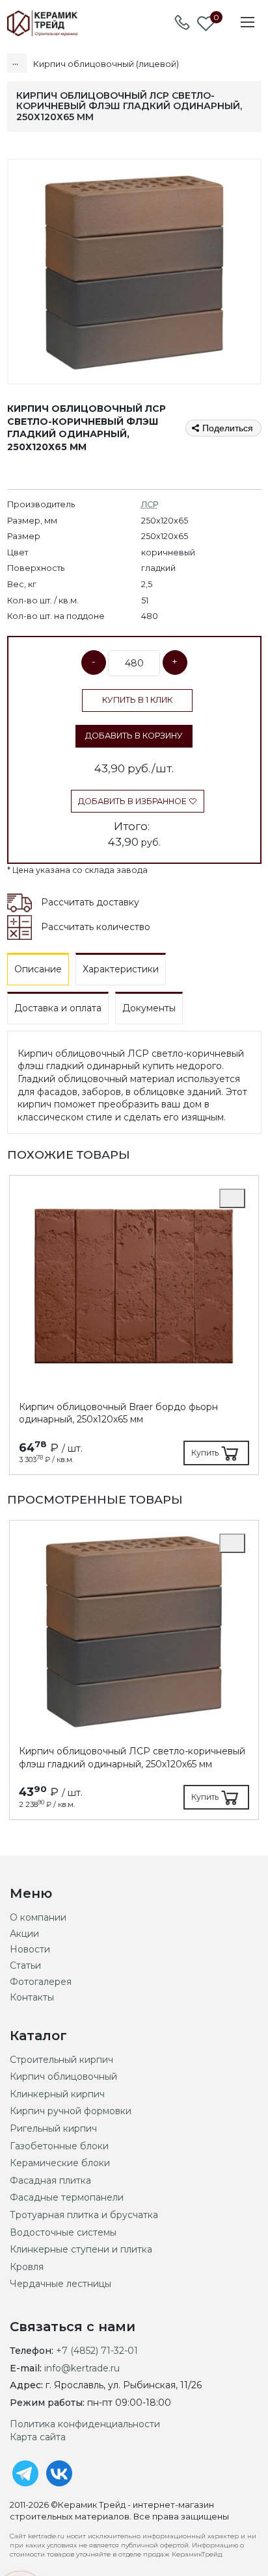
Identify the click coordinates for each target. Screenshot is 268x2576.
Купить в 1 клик (137, 700)
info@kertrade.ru (82, 2368)
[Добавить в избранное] (232, 1198)
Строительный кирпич (61, 2060)
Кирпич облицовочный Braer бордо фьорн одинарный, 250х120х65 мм (118, 1413)
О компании (38, 1917)
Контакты (32, 1997)
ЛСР (150, 504)
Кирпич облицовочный (63, 2077)
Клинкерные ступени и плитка (81, 2249)
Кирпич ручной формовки (71, 2111)
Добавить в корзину (134, 736)
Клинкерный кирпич (57, 2094)
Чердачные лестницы (60, 2284)
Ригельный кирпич (53, 2128)
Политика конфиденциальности (85, 2424)
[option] (134, 1325)
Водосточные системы (63, 2232)
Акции (24, 1934)
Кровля (27, 2267)
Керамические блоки (60, 2163)
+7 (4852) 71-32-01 (97, 2351)
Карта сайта (38, 2437)
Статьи (25, 1965)
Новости (30, 1949)
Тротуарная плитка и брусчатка (84, 2215)
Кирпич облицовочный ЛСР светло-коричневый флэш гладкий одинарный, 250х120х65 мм (132, 1758)
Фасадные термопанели (67, 2197)
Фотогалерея (41, 1982)
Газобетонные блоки (59, 2146)
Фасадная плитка (50, 2180)
